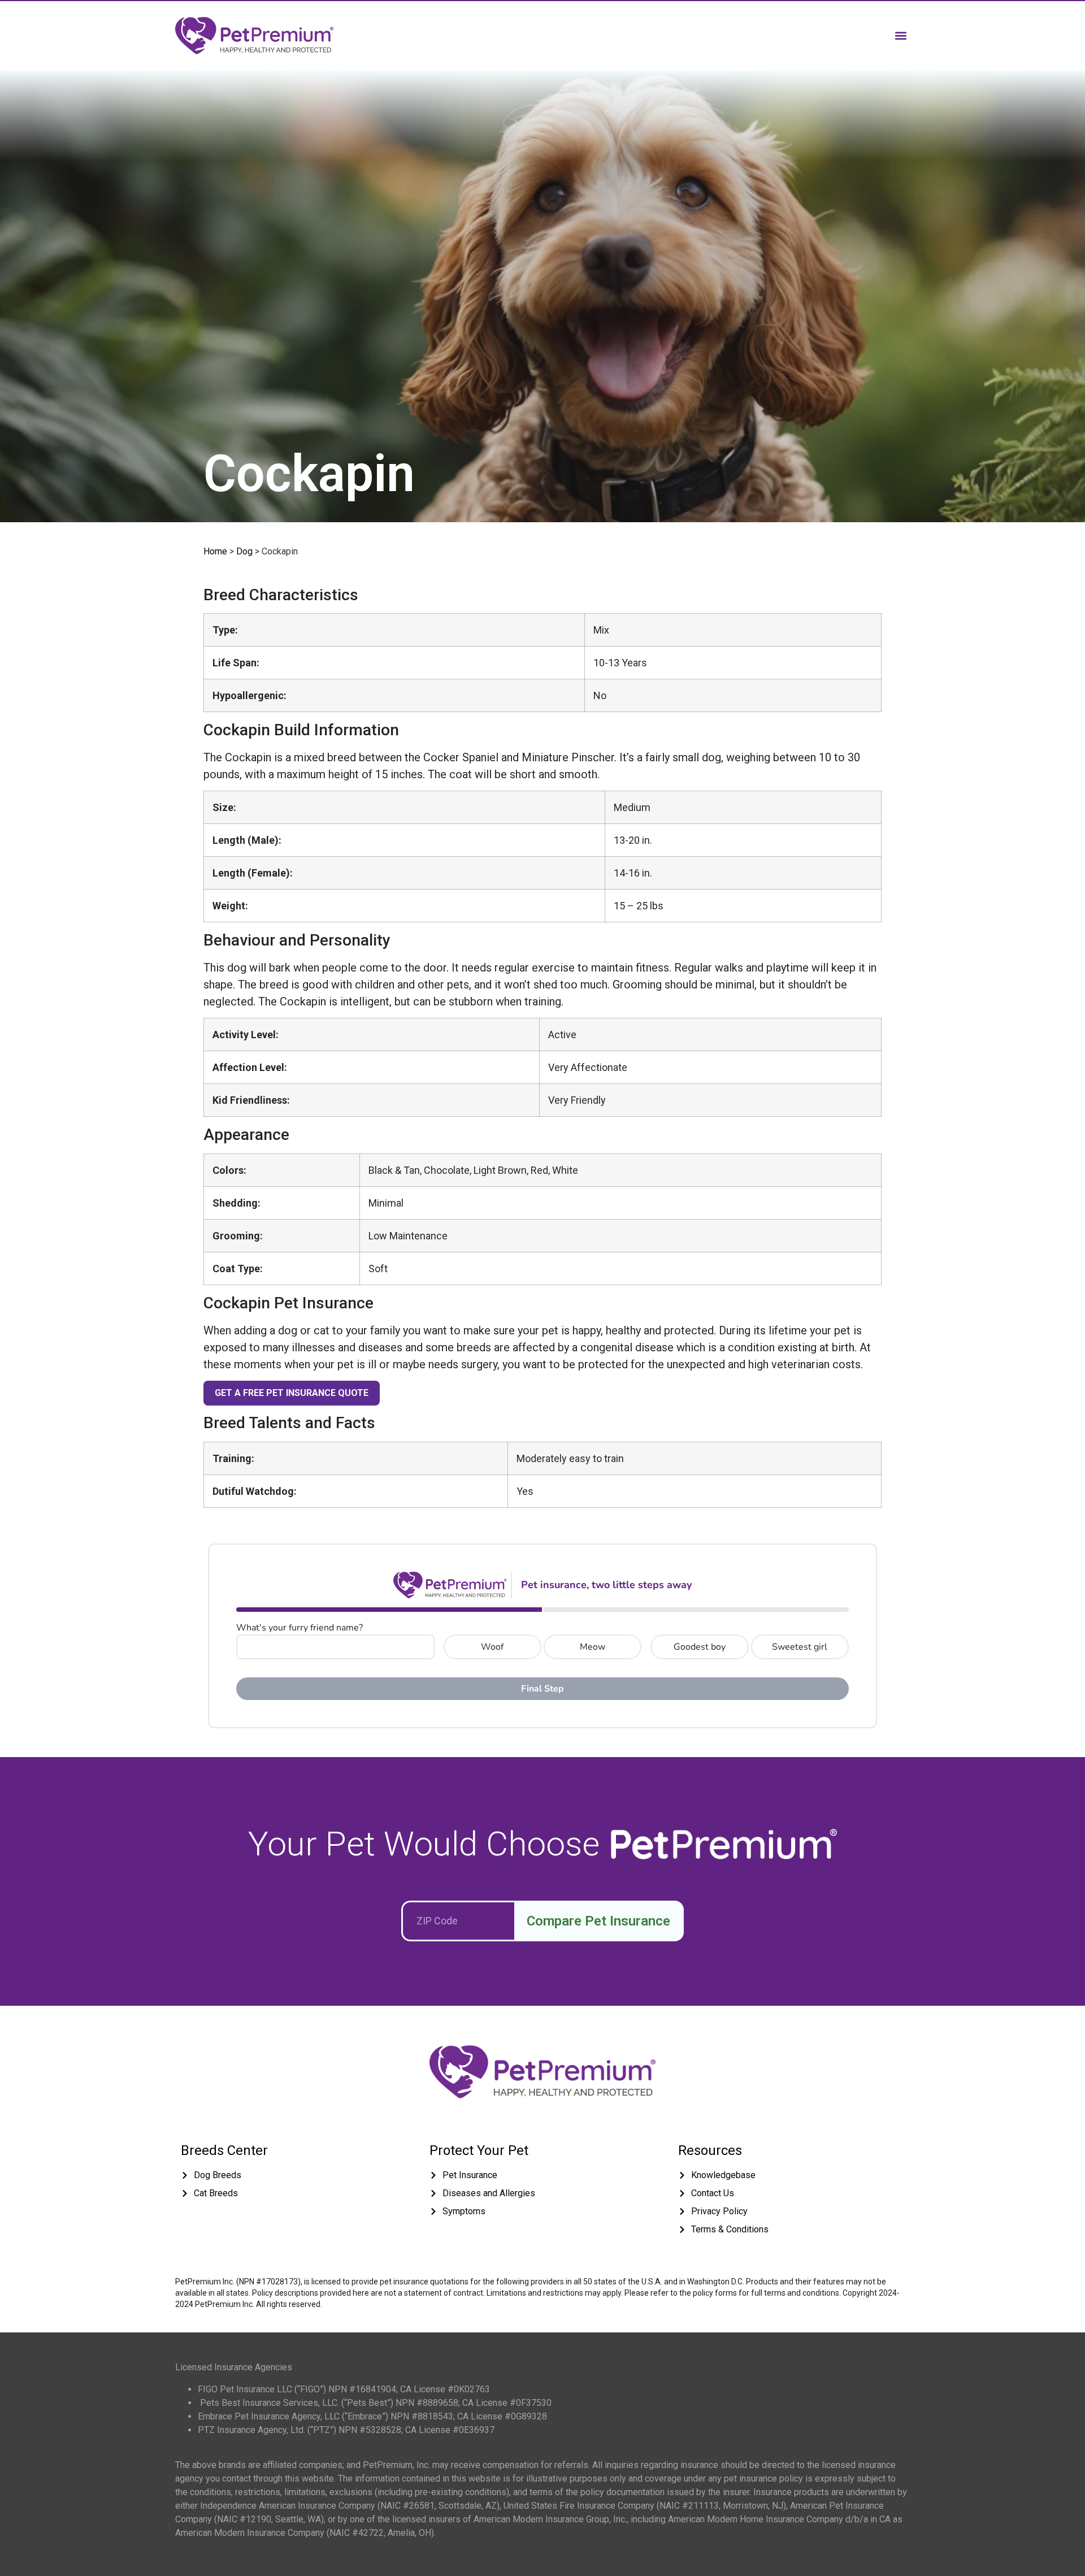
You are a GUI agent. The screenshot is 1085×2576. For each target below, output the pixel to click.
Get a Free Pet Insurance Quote (292, 1393)
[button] (900, 35)
